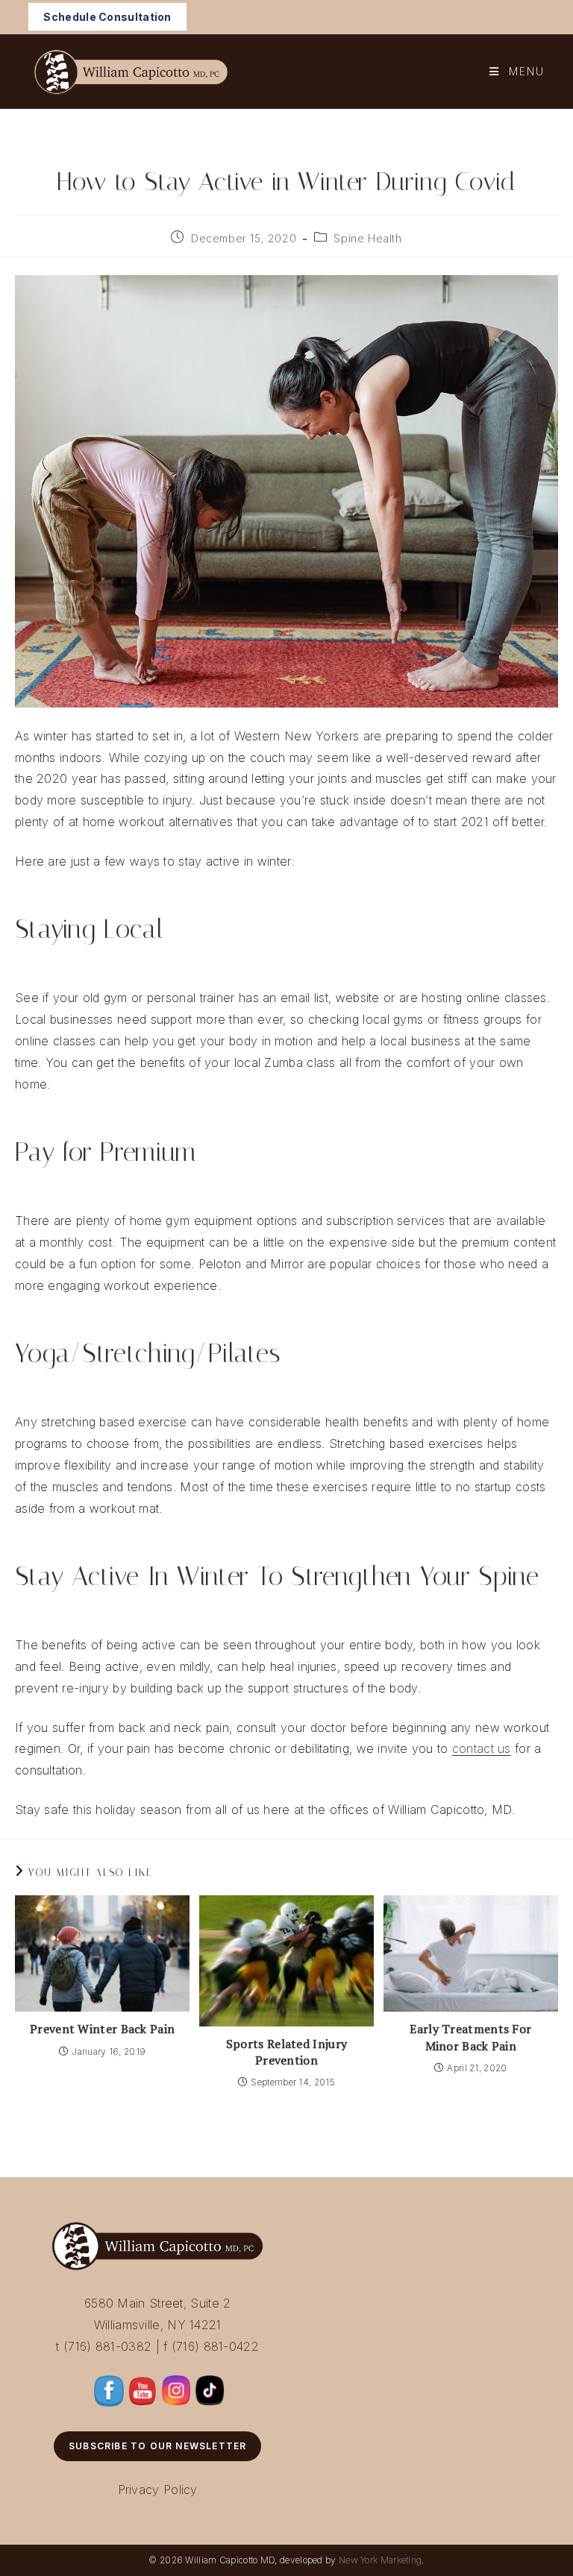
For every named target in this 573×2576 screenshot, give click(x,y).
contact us (482, 1748)
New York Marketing (380, 2560)
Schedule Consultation (107, 17)
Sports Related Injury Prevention (286, 2052)
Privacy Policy (158, 2490)
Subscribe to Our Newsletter (157, 2446)
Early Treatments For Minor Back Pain (470, 2037)
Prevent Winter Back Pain (102, 2029)
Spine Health (367, 238)
